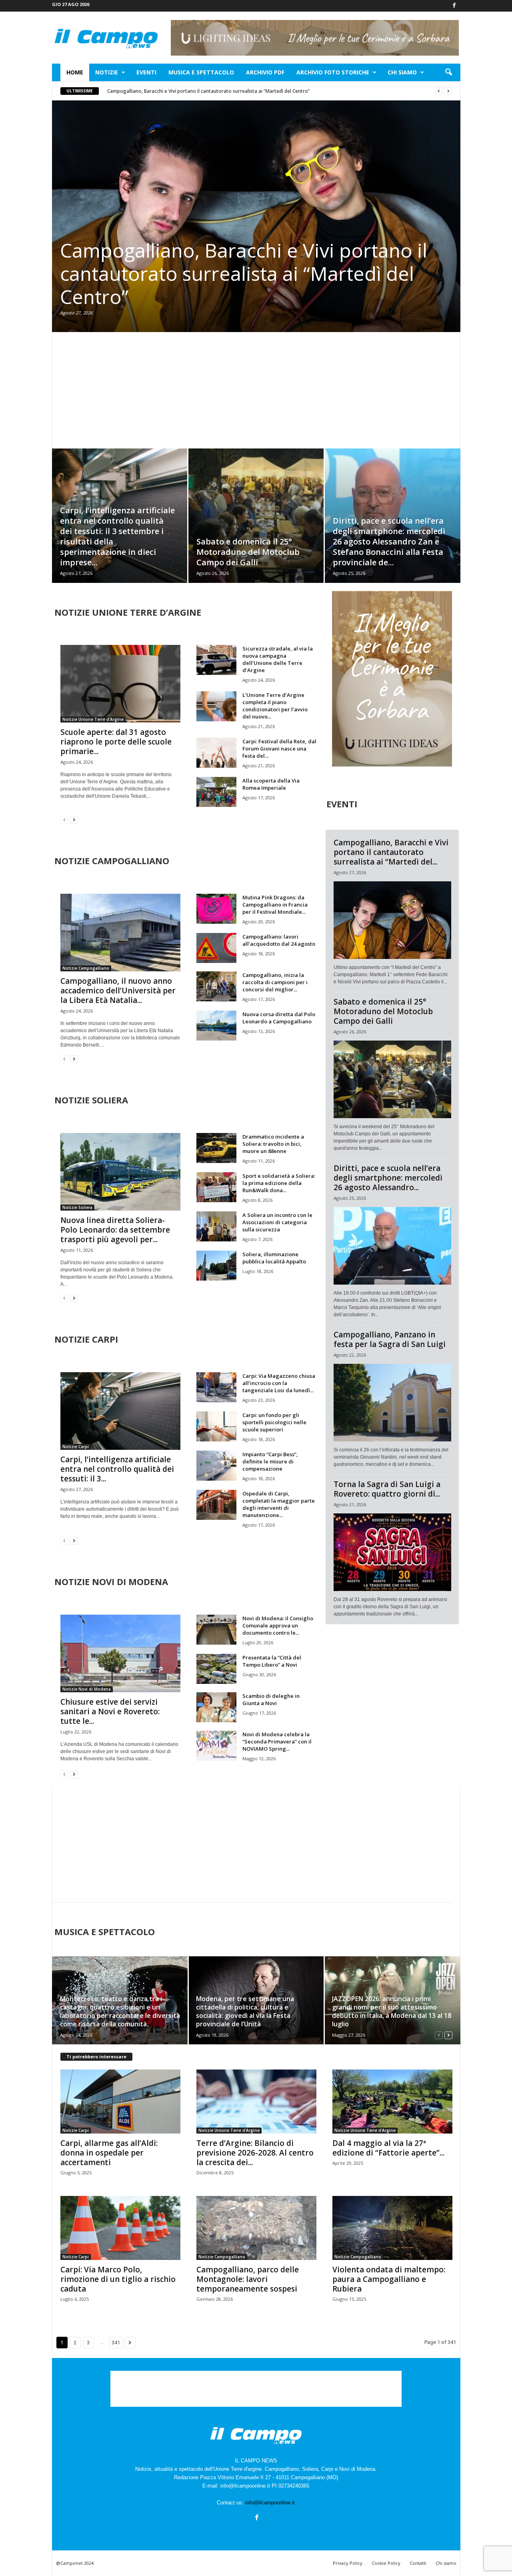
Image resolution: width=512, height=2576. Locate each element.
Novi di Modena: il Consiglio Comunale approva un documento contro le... (278, 1625)
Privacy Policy (348, 2563)
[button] (448, 72)
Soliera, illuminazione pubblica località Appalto (274, 1258)
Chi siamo (402, 72)
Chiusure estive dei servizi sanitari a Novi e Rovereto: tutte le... (110, 1711)
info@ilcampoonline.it (270, 2503)
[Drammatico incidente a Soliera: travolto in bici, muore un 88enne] (216, 1148)
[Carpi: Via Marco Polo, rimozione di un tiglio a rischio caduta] (120, 2228)
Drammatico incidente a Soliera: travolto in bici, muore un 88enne (273, 1144)
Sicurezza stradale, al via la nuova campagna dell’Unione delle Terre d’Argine (278, 659)
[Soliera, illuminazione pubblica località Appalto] (216, 1266)
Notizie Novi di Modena (87, 1689)
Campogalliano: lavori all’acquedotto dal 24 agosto (279, 940)
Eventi (146, 72)
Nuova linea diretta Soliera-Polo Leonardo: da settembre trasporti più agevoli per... (115, 1230)
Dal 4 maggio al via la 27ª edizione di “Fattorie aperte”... (388, 2148)
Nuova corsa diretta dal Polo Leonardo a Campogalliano (279, 1018)
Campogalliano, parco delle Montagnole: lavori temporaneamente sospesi (248, 2279)
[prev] (439, 91)
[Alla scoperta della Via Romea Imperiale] (216, 792)
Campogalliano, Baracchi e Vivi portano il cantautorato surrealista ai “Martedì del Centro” (209, 91)
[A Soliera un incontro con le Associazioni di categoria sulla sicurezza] (216, 1226)
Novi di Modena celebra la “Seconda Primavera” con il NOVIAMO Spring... (277, 1741)
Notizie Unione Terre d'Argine (93, 719)
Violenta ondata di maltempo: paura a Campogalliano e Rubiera (389, 2279)
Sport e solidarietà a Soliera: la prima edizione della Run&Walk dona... (279, 1183)
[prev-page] (64, 820)
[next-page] (74, 820)
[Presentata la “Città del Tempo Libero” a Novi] (216, 1669)
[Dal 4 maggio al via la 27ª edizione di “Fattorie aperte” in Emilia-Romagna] (392, 2102)
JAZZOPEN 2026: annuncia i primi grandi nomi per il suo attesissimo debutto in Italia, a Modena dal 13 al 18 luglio (392, 2011)
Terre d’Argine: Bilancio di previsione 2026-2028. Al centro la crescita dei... (255, 2153)
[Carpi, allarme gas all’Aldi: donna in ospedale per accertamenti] (120, 2102)
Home (75, 72)
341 (116, 2343)
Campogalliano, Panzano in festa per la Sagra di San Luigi (390, 1339)
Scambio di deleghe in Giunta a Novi (271, 1699)
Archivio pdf (265, 72)
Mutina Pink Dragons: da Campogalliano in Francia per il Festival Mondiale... (275, 905)
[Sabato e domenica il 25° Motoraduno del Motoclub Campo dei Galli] (256, 528)
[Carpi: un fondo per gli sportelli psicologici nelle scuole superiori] (216, 1426)
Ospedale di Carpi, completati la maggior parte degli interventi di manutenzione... (279, 1504)
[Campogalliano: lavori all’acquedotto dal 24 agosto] (216, 948)
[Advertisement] (256, 390)
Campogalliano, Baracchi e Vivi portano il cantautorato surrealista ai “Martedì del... (391, 852)
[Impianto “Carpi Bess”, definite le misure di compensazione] (216, 1466)
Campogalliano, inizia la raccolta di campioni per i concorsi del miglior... (275, 982)
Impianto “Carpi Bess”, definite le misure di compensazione (270, 1461)
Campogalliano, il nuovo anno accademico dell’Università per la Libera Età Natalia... (118, 991)
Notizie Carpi (76, 1447)
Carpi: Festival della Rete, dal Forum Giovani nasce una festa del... (279, 749)
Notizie (107, 72)
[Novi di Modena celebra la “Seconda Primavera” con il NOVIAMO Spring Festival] (216, 1746)
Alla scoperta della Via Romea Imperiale (271, 784)
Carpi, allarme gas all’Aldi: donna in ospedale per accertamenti (109, 2153)
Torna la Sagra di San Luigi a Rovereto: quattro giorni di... (387, 1489)
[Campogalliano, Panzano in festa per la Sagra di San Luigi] (392, 1403)
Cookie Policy (386, 2563)
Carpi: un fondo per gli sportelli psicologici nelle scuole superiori (274, 1422)
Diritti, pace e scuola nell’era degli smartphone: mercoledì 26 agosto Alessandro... (388, 1178)
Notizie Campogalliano (86, 968)
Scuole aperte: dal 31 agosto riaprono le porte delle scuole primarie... (116, 742)
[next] (448, 91)
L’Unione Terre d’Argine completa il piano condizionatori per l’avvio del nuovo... (275, 706)
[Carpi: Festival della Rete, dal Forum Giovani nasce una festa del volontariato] (216, 753)
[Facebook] (454, 6)
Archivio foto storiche (333, 72)
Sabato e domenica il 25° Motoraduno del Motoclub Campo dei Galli (248, 552)
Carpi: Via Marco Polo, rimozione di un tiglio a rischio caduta (118, 2279)
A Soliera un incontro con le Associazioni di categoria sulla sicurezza (277, 1222)
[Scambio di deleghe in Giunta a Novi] (216, 1707)
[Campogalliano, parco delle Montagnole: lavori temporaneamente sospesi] (256, 2228)
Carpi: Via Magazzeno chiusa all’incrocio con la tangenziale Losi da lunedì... (279, 1383)
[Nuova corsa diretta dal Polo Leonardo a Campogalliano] (216, 1026)
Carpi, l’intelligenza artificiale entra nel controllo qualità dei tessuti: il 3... (117, 1469)
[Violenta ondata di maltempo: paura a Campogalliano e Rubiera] (392, 2228)
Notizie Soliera (77, 1207)
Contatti (418, 2563)
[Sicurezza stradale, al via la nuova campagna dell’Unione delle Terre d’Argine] (216, 660)
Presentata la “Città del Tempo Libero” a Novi (272, 1661)
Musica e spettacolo (201, 72)
